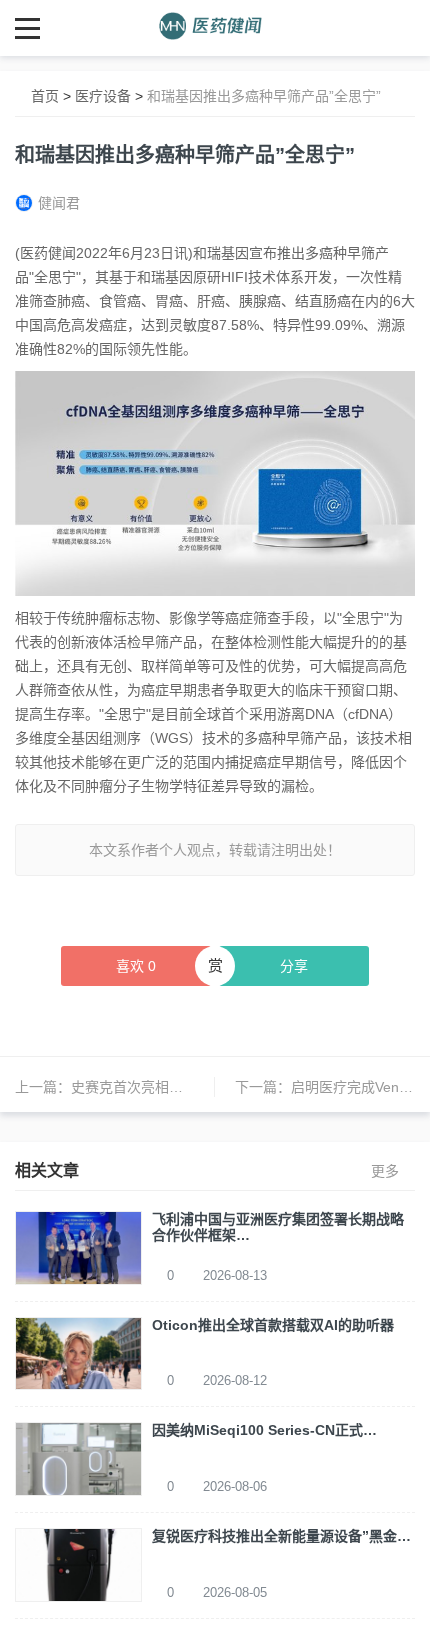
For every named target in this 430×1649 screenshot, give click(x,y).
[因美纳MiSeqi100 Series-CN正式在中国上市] (78, 1458)
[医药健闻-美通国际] (215, 27)
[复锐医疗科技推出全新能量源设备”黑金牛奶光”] (78, 1564)
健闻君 (59, 203)
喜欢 (136, 966)
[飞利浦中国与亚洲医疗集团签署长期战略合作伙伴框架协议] (78, 1246)
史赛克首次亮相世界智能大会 (162, 1087)
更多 (385, 1171)
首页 (45, 96)
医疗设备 (103, 96)
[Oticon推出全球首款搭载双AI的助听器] (78, 1352)
